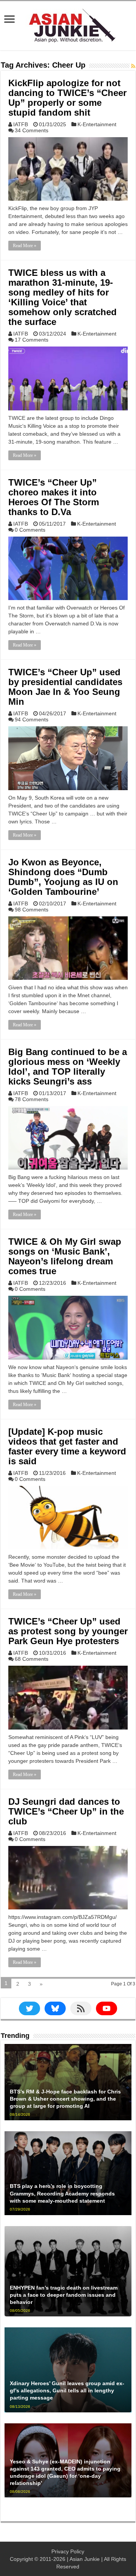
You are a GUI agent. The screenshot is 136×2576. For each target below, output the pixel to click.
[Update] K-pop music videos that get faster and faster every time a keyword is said (67, 1446)
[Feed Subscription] (133, 66)
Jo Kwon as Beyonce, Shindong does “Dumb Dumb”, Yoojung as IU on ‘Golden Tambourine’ (63, 877)
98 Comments (32, 910)
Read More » (25, 246)
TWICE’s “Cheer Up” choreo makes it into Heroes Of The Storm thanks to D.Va (54, 497)
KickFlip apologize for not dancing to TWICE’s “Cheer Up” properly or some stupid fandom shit (67, 98)
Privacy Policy (68, 2551)
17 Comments (32, 340)
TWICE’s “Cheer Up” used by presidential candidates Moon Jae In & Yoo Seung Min (65, 687)
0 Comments (30, 530)
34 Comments (32, 130)
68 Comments (32, 1659)
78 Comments (32, 1099)
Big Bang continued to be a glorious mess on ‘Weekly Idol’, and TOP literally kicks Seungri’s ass (68, 1067)
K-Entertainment (97, 124)
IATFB (21, 124)
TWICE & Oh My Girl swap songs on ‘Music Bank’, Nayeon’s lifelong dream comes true (65, 1256)
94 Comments (32, 719)
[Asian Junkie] (68, 24)
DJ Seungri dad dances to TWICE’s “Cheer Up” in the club (66, 1811)
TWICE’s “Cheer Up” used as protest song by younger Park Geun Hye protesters (68, 1631)
